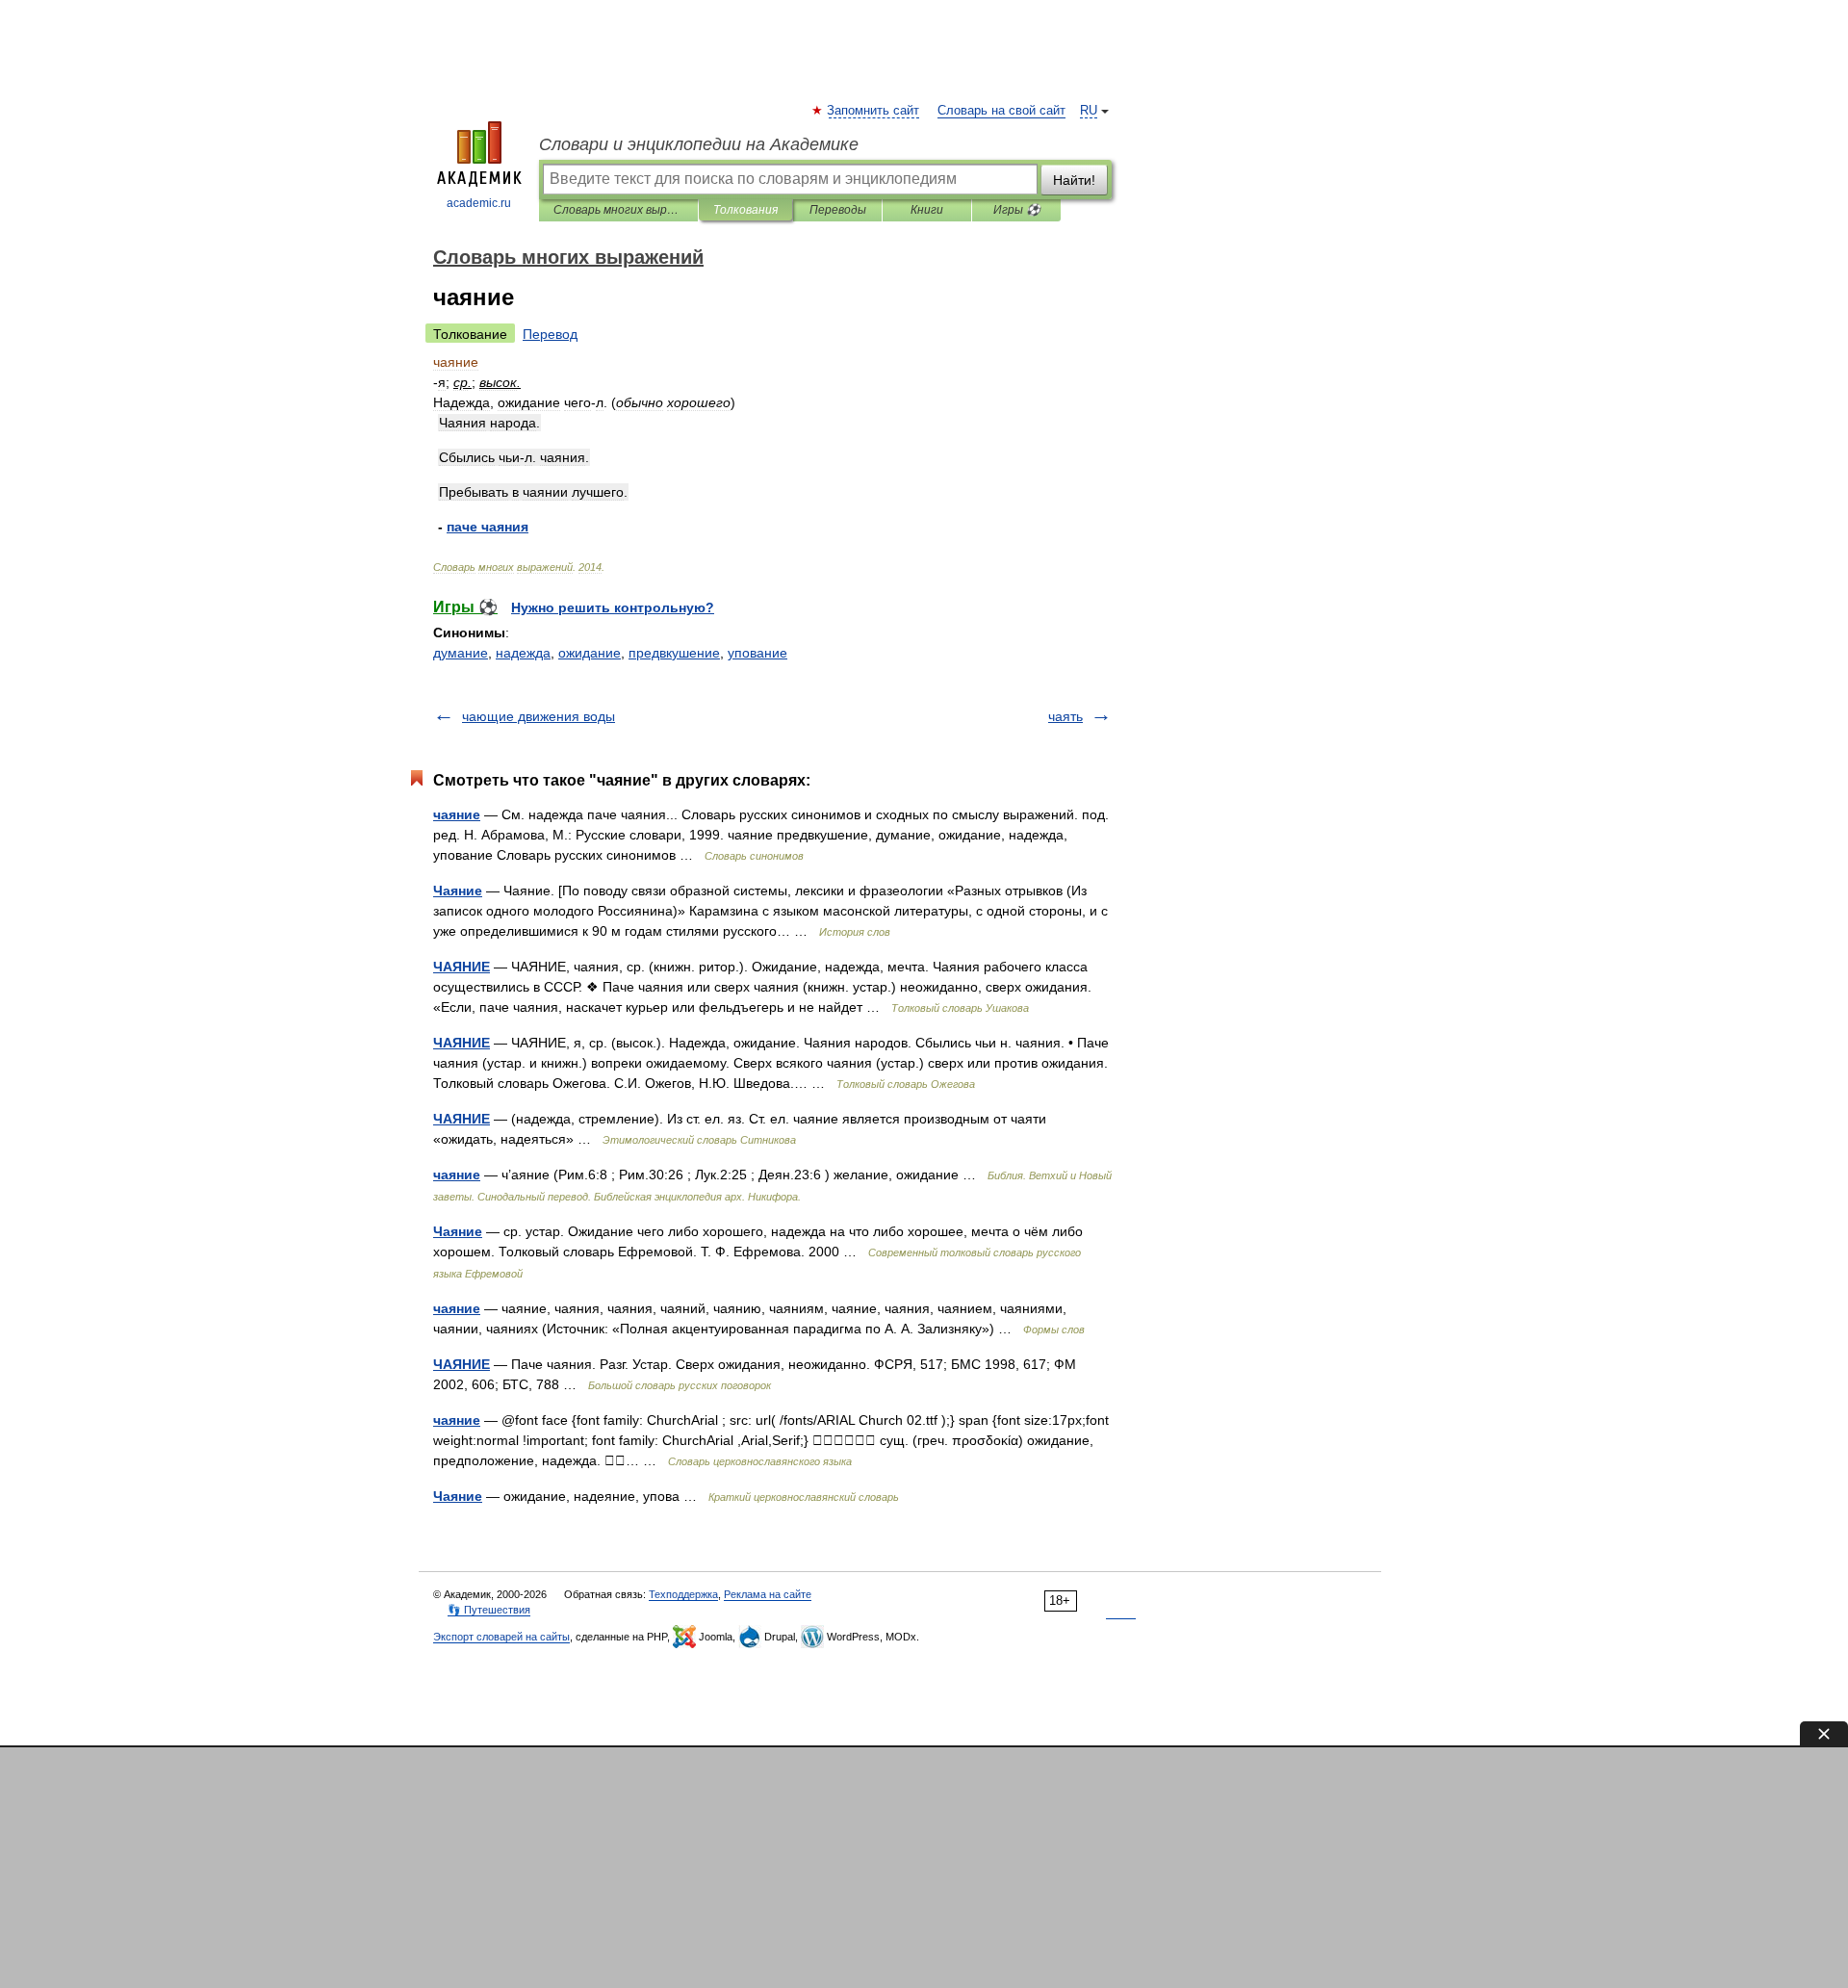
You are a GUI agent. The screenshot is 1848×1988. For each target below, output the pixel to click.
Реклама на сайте (768, 1594)
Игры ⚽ (1017, 210)
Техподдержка (683, 1594)
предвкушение (674, 653)
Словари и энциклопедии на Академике (699, 144)
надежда (523, 653)
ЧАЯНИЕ (462, 967)
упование (757, 653)
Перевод (550, 334)
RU (1089, 111)
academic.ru (479, 203)
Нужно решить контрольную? (613, 607)
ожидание (590, 653)
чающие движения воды (539, 716)
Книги (927, 210)
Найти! (1074, 180)
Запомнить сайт (874, 111)
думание (461, 653)
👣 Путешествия (489, 1610)
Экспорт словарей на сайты (501, 1637)
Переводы (838, 210)
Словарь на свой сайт (1001, 111)
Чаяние (458, 891)
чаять (1065, 716)
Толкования (745, 210)
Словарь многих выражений (618, 210)
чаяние (457, 814)
